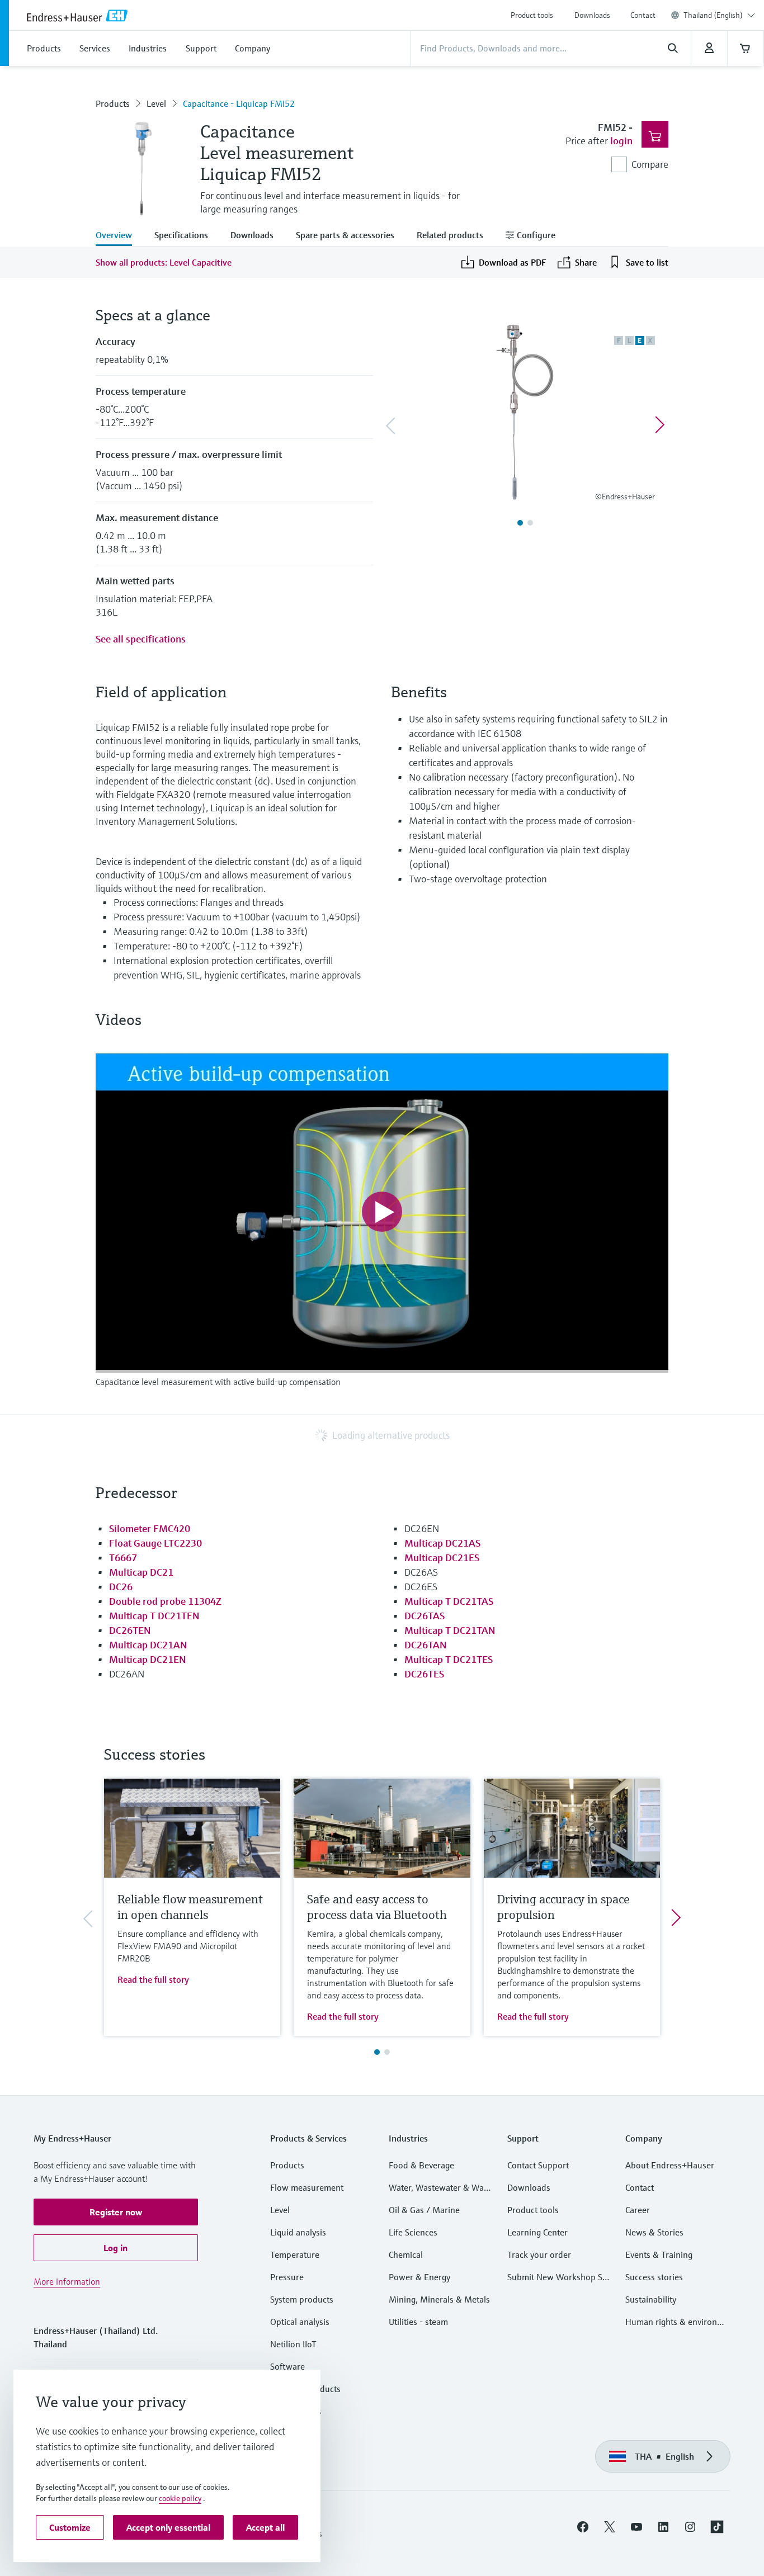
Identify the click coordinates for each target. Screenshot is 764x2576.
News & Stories (654, 2232)
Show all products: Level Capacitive (164, 262)
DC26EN (422, 1528)
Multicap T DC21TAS (449, 1601)
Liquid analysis (298, 2232)
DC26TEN (130, 1630)
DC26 (121, 1587)
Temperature (295, 2254)
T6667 (123, 1558)
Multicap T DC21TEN (154, 1616)
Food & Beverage (421, 2165)
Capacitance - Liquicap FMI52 (239, 103)
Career (638, 2210)
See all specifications (141, 639)
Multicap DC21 (141, 1572)
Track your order (539, 2254)
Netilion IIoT (293, 2344)
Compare (650, 164)
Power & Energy (419, 2277)
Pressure (287, 2277)
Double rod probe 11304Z (165, 1601)
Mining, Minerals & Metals (439, 2299)
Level (156, 103)
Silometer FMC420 (150, 1528)
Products (113, 103)
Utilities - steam (418, 2322)
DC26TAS (425, 1616)
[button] (116, 2212)
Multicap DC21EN (147, 1659)
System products (302, 2299)
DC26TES (424, 1674)
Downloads (592, 15)
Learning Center (537, 2232)
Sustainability (651, 2299)
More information (67, 2281)
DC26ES (421, 1587)
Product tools (532, 15)
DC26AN (127, 1674)
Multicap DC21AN (148, 1645)
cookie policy (180, 2498)
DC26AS (421, 1572)
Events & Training (659, 2254)
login (621, 141)
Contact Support (538, 2165)
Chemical (406, 2254)
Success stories (654, 2277)
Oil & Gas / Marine (424, 2210)
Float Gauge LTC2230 (155, 1543)
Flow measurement (307, 2187)
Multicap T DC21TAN (450, 1630)
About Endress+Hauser (670, 2165)
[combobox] (719, 15)
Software (287, 2366)
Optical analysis (300, 2322)
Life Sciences (413, 2232)
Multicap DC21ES (442, 1558)
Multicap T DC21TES (449, 1659)
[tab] (119, 236)
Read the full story (153, 1979)
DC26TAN (425, 1645)
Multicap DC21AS (442, 1543)
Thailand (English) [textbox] (713, 15)
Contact (643, 15)
